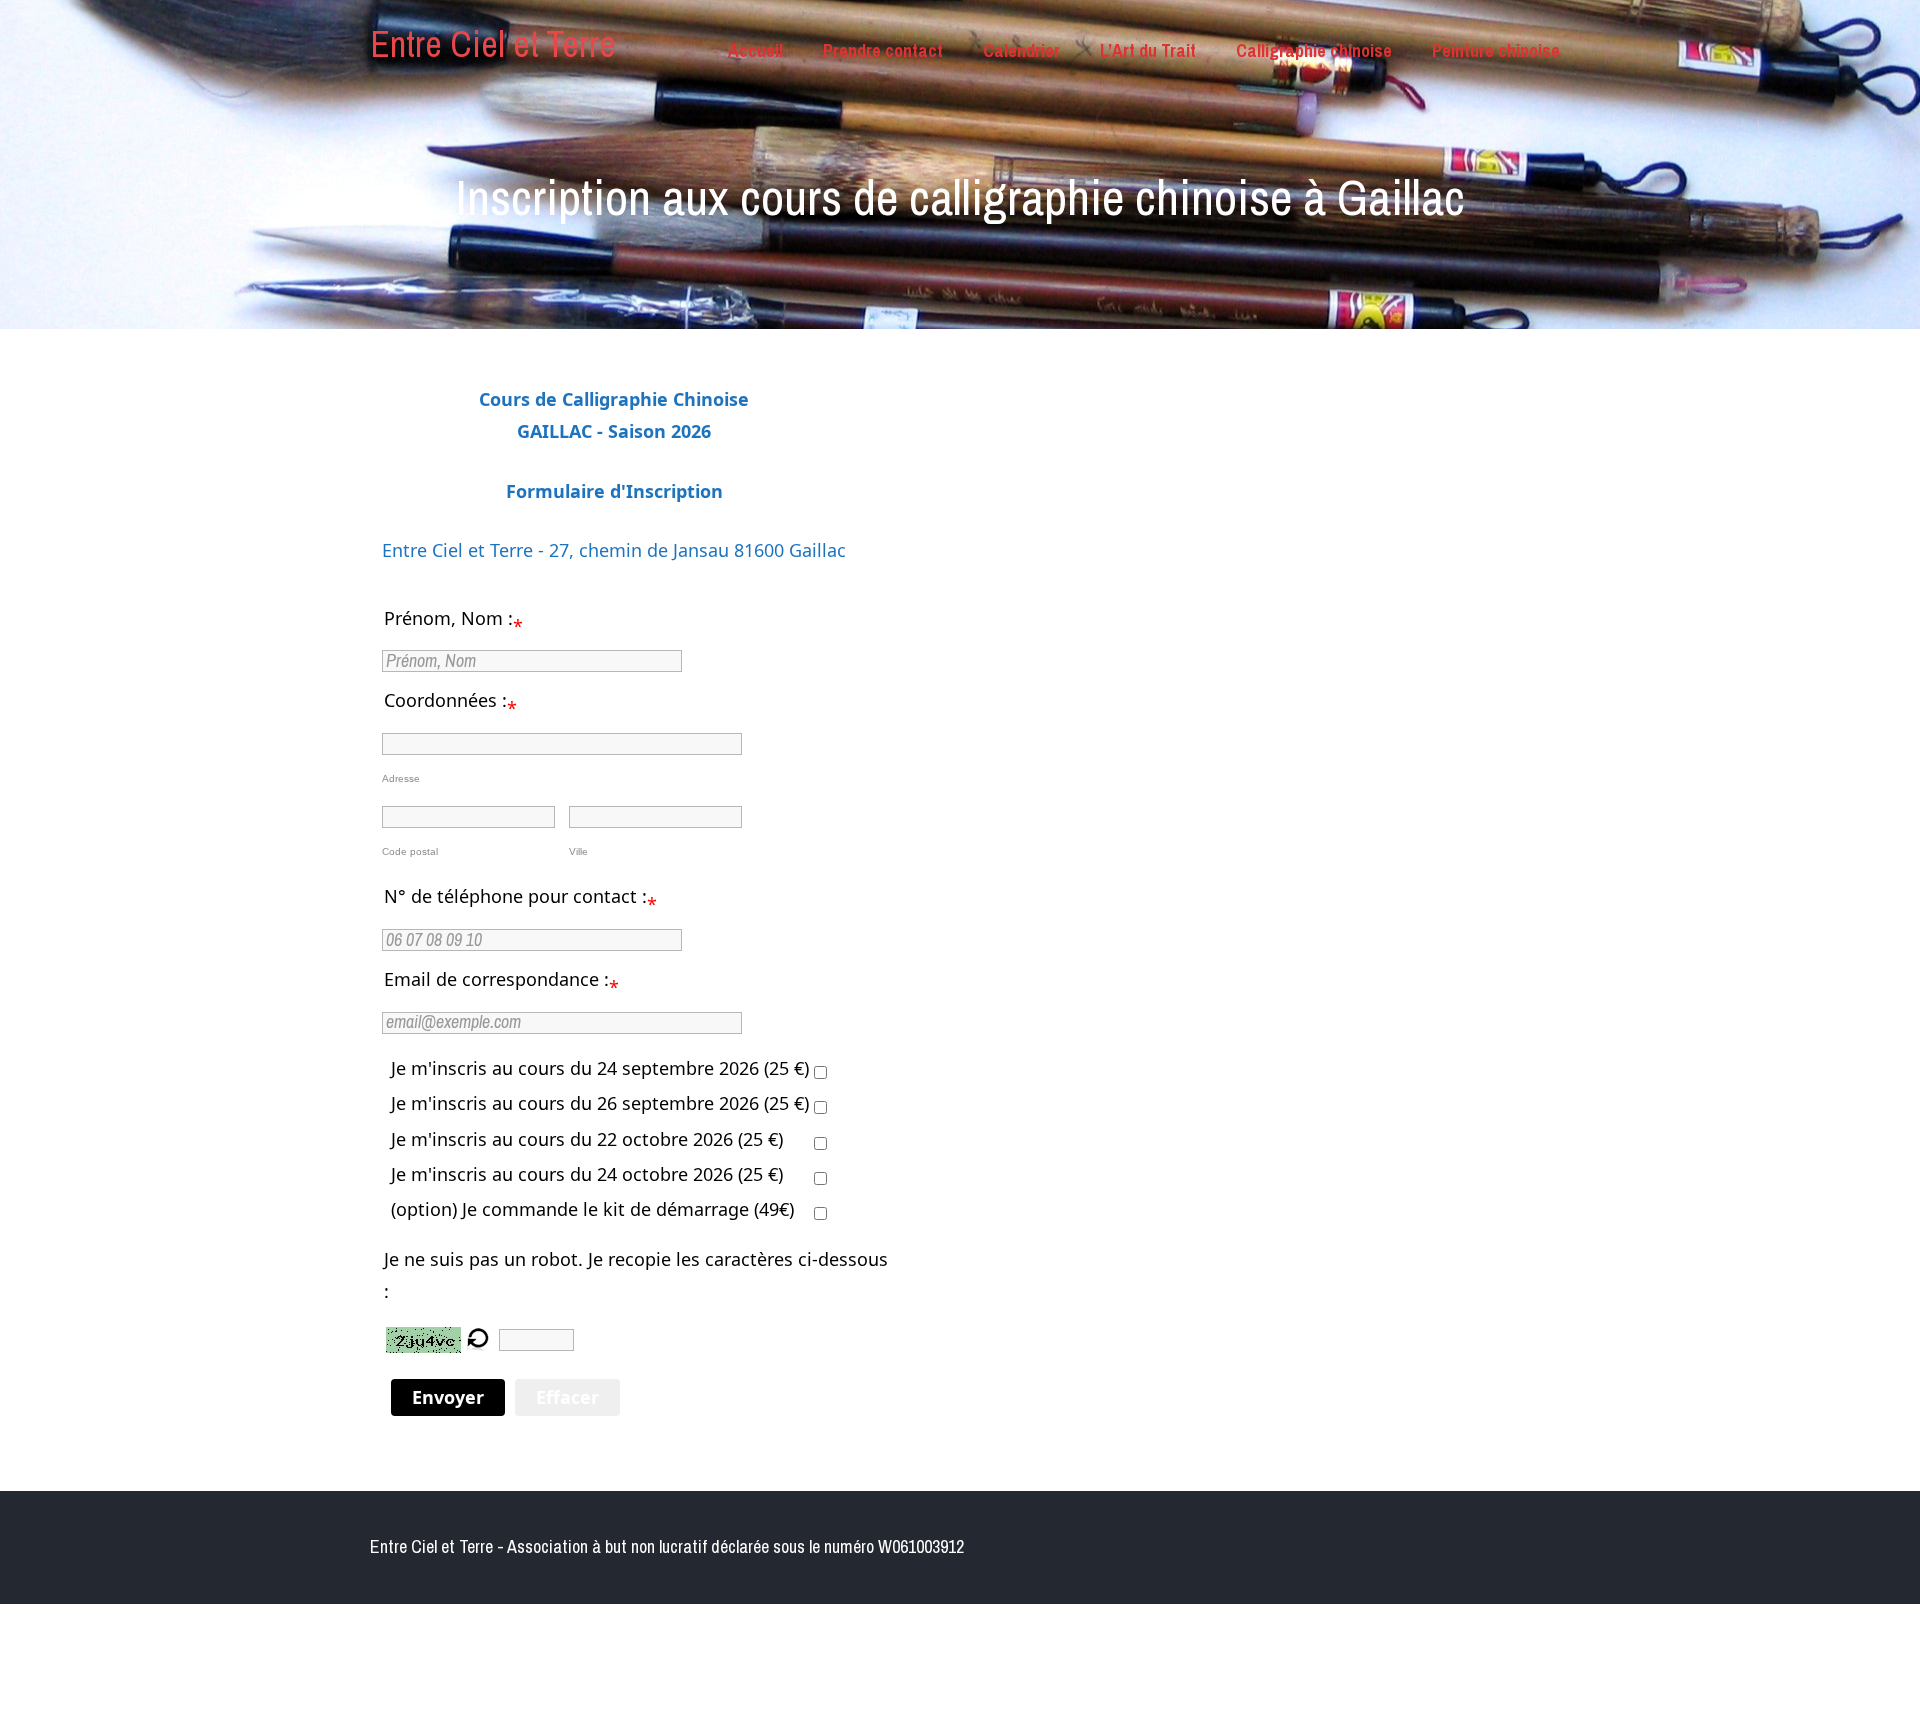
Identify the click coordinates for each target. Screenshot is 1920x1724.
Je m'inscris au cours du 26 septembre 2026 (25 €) (600, 1103)
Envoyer (448, 1397)
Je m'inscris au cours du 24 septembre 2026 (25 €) (600, 1068)
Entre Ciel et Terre (493, 44)
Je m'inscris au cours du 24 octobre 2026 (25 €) (587, 1174)
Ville (578, 851)
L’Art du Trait (1148, 50)
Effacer (567, 1397)
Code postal (410, 851)
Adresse (401, 778)
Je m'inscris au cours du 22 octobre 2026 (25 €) (587, 1139)
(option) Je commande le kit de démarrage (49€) (592, 1209)
